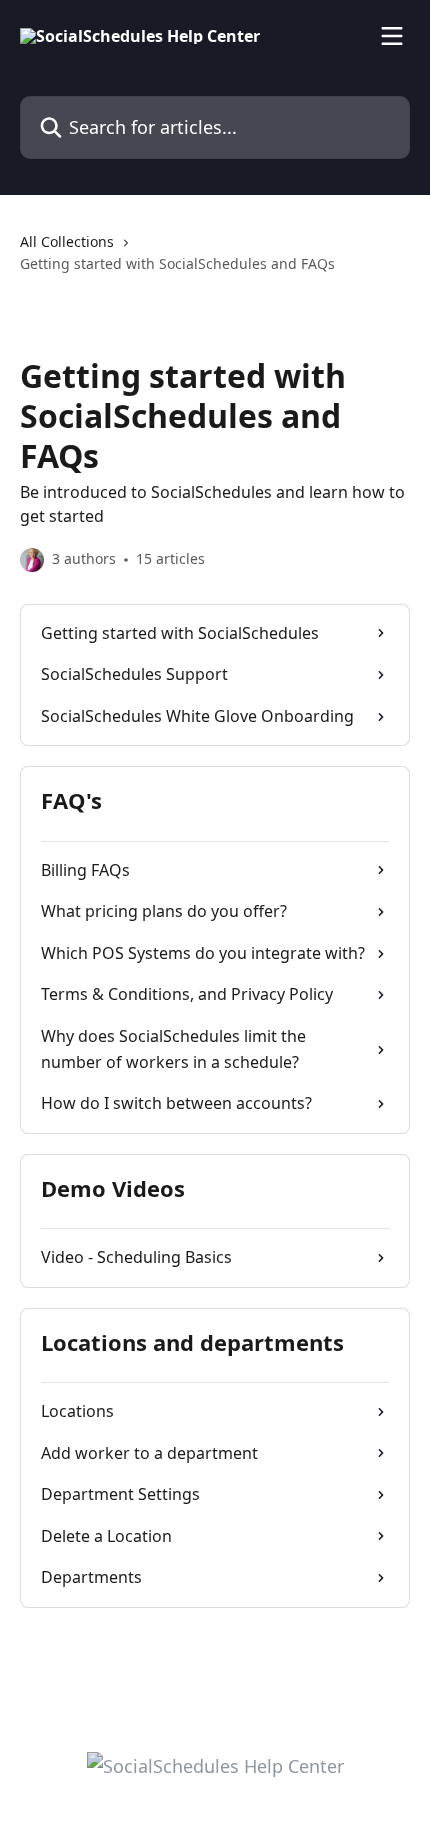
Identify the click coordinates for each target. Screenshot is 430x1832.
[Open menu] (392, 36)
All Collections (67, 241)
